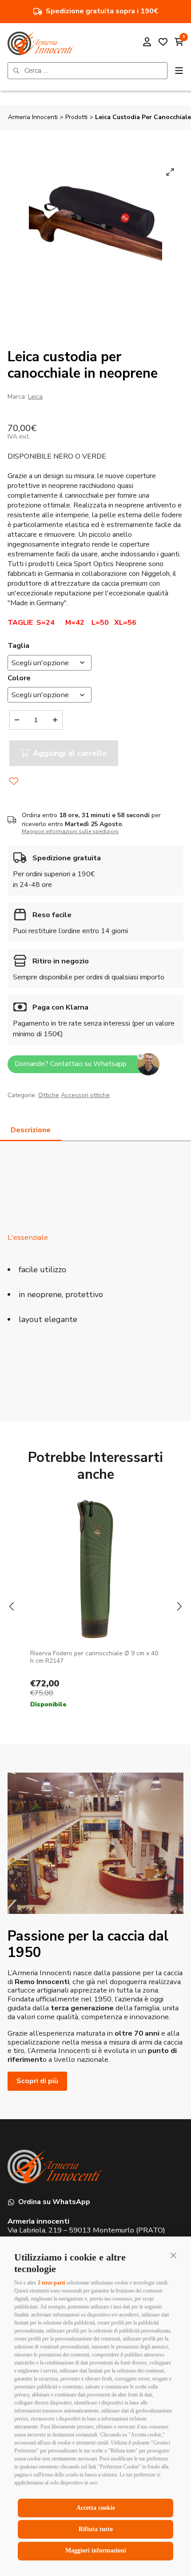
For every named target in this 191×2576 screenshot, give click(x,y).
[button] (173, 2255)
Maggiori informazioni (96, 2550)
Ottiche (49, 1095)
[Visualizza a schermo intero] (170, 172)
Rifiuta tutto (96, 2529)
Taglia (18, 645)
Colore (19, 678)
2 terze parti (51, 2283)
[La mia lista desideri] (163, 43)
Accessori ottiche (85, 1095)
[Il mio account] (147, 43)
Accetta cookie (96, 2508)
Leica (35, 397)
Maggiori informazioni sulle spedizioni (70, 831)
